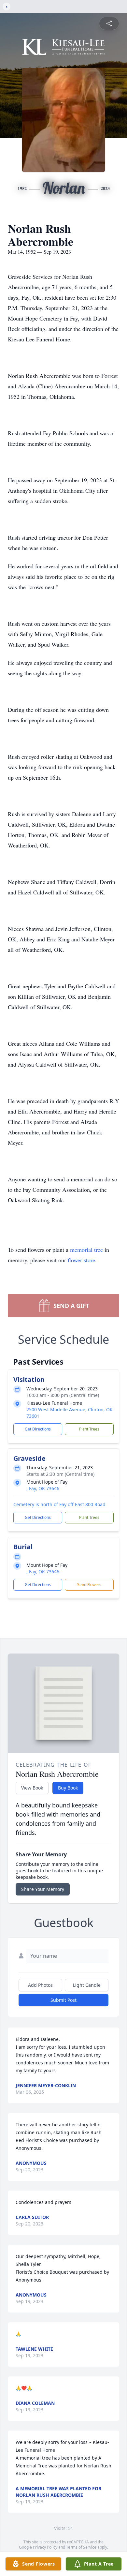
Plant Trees (89, 1429)
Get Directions (38, 1429)
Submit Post (63, 2000)
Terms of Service (81, 2547)
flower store (81, 1260)
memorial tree (86, 1250)
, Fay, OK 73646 (43, 1488)
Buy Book (68, 1788)
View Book (32, 1788)
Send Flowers (89, 1585)
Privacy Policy (45, 2547)
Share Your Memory (43, 1889)
